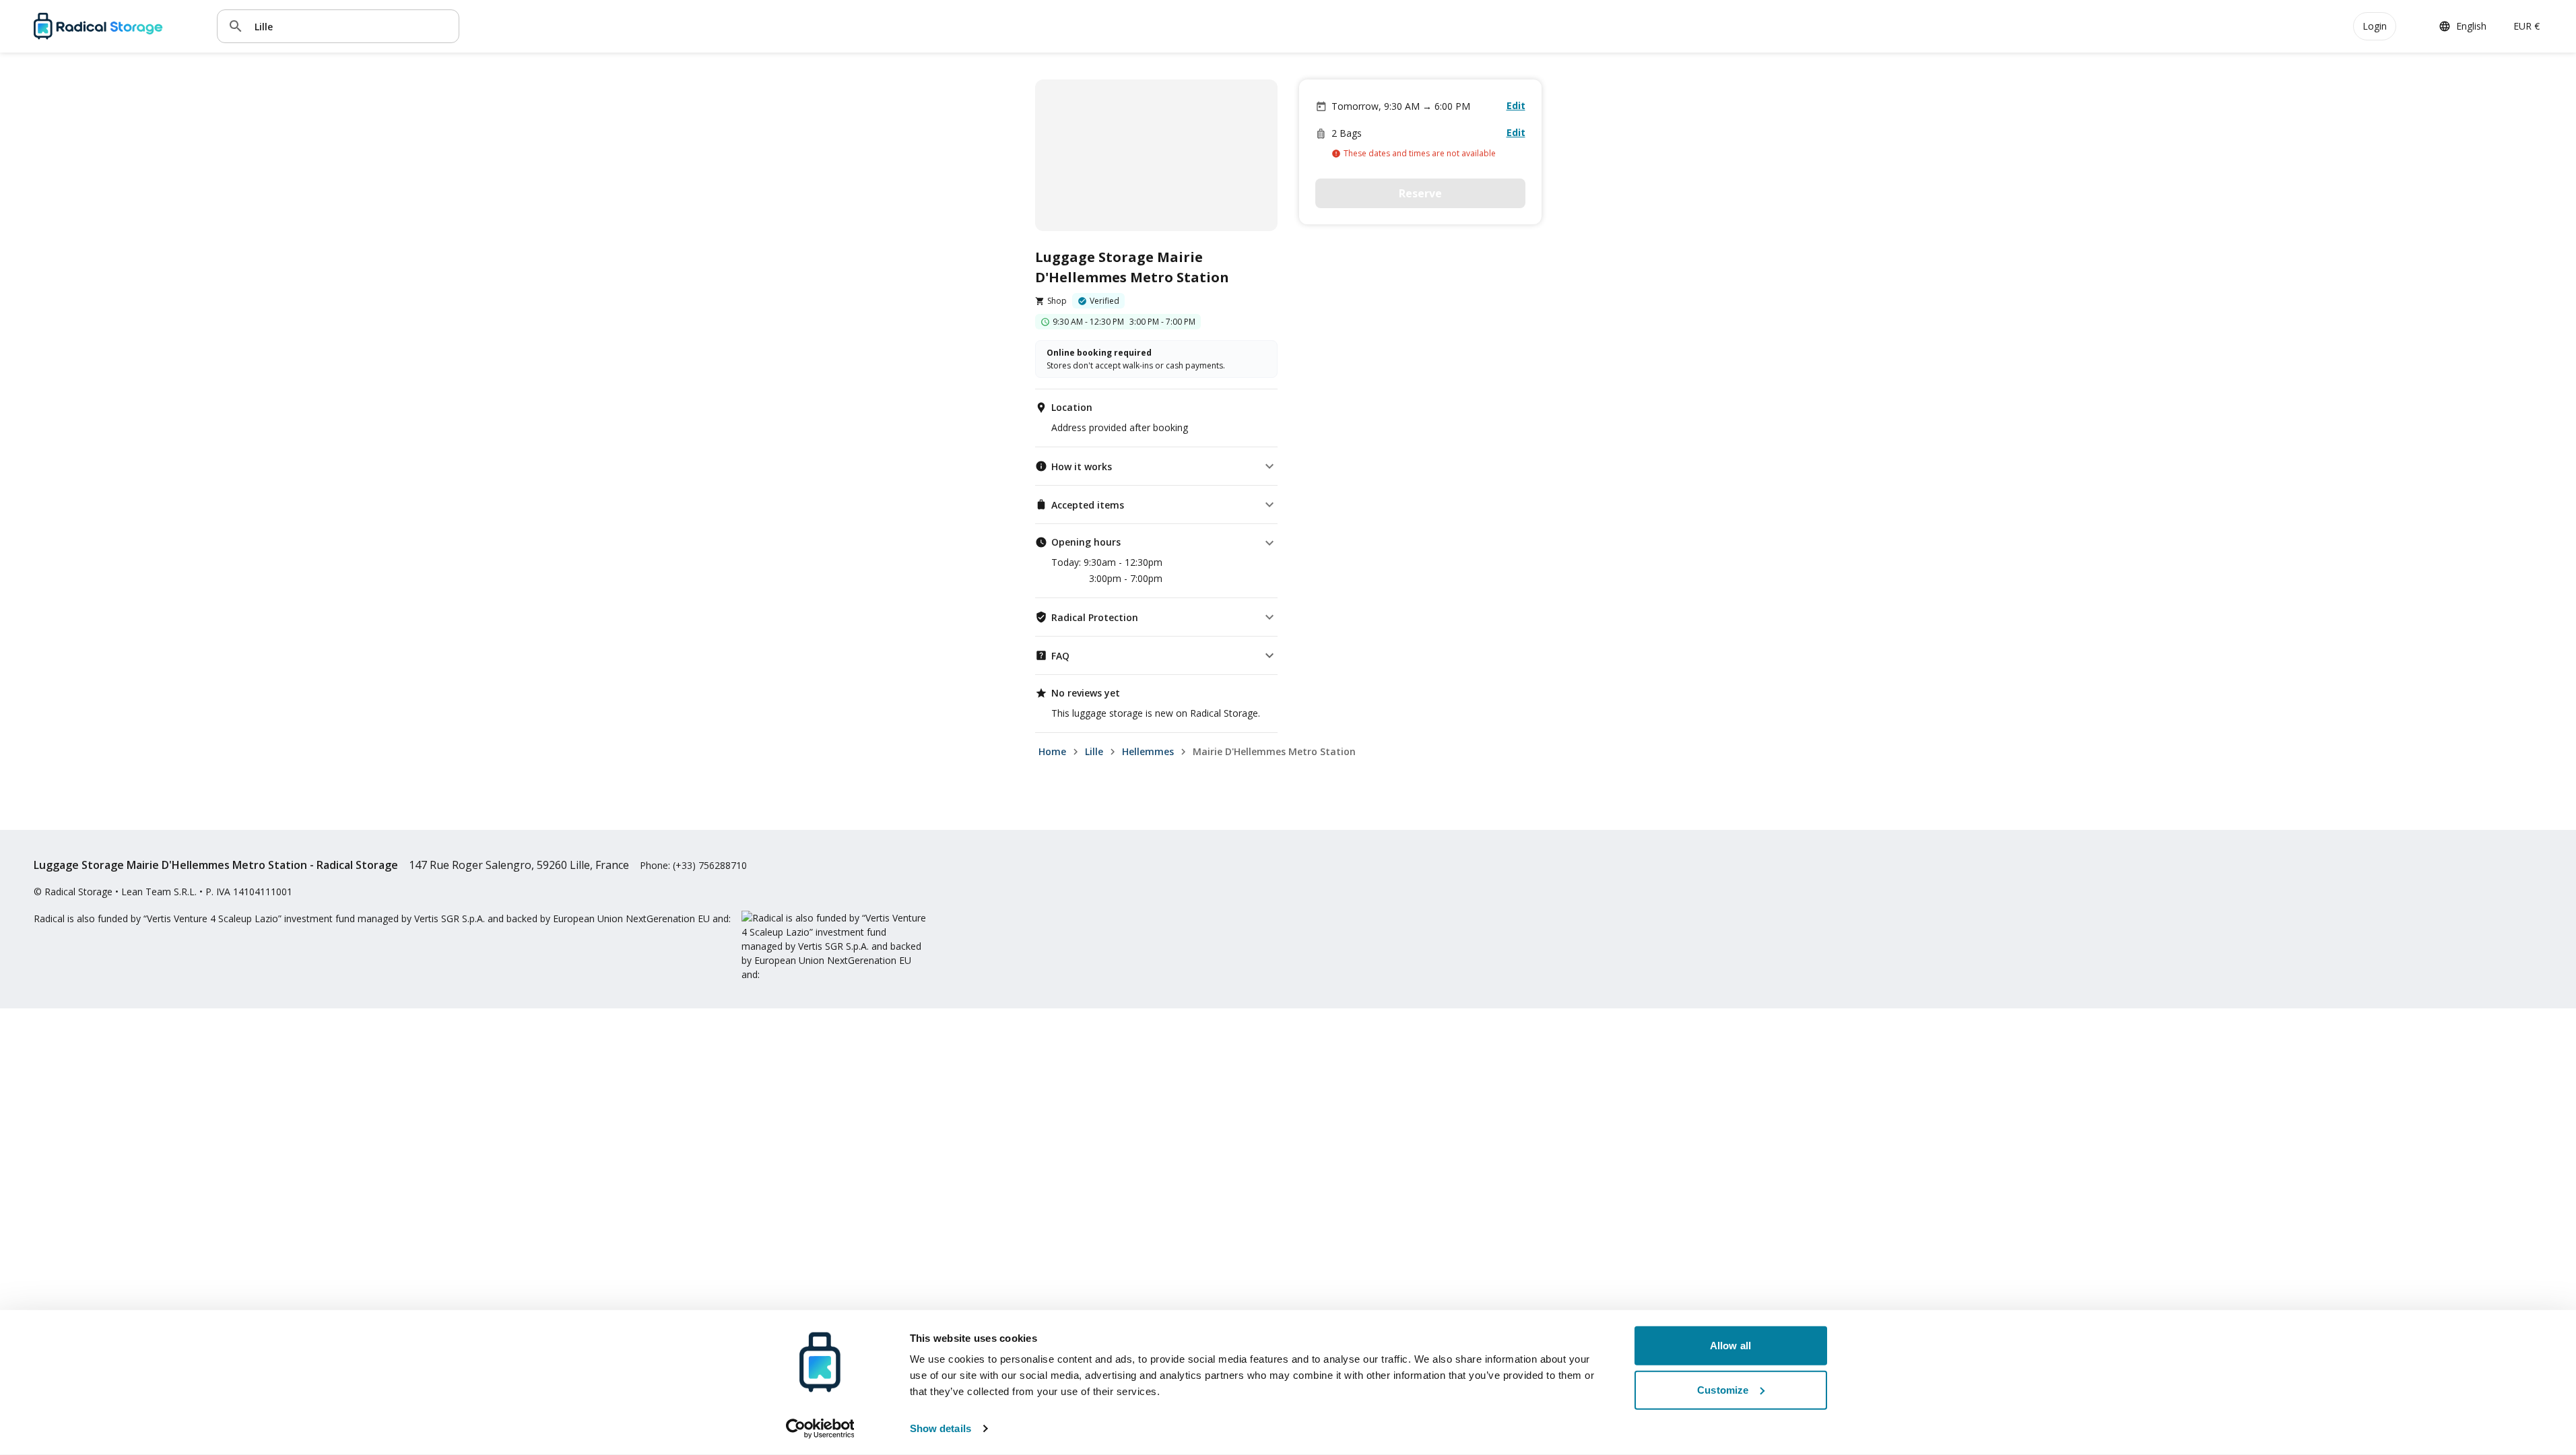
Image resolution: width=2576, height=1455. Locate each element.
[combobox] (352, 26)
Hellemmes (1148, 751)
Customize (1723, 1389)
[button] (1156, 466)
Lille (1094, 751)
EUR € (2527, 26)
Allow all (1730, 1346)
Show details (940, 1428)
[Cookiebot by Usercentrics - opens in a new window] (820, 1429)
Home (1052, 751)
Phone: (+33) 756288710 (693, 865)
